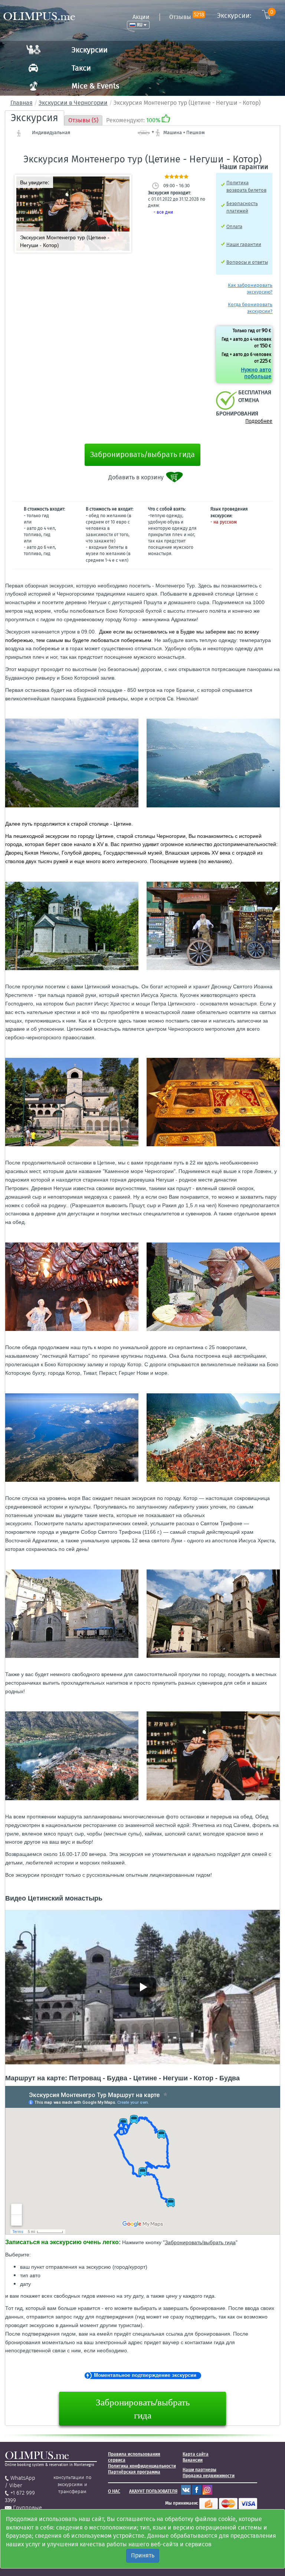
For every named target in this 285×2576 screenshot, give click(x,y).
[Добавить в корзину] (175, 477)
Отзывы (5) (83, 120)
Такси (81, 68)
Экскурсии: (245, 15)
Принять (143, 2555)
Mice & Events (95, 86)
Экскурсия (35, 118)
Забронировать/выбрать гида (142, 454)
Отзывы (187, 17)
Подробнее (259, 421)
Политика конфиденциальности (142, 2466)
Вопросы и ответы (247, 262)
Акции (141, 17)
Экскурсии (90, 50)
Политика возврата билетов (246, 186)
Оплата (234, 226)
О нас (114, 2491)
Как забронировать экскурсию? (250, 289)
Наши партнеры (199, 2470)
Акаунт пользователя (153, 2491)
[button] (123, 183)
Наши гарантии (244, 244)
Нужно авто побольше (256, 373)
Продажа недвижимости (209, 2476)
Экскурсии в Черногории (73, 103)
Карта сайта (196, 2454)
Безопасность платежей (242, 207)
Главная (22, 103)
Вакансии (193, 2460)
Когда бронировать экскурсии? (250, 308)
